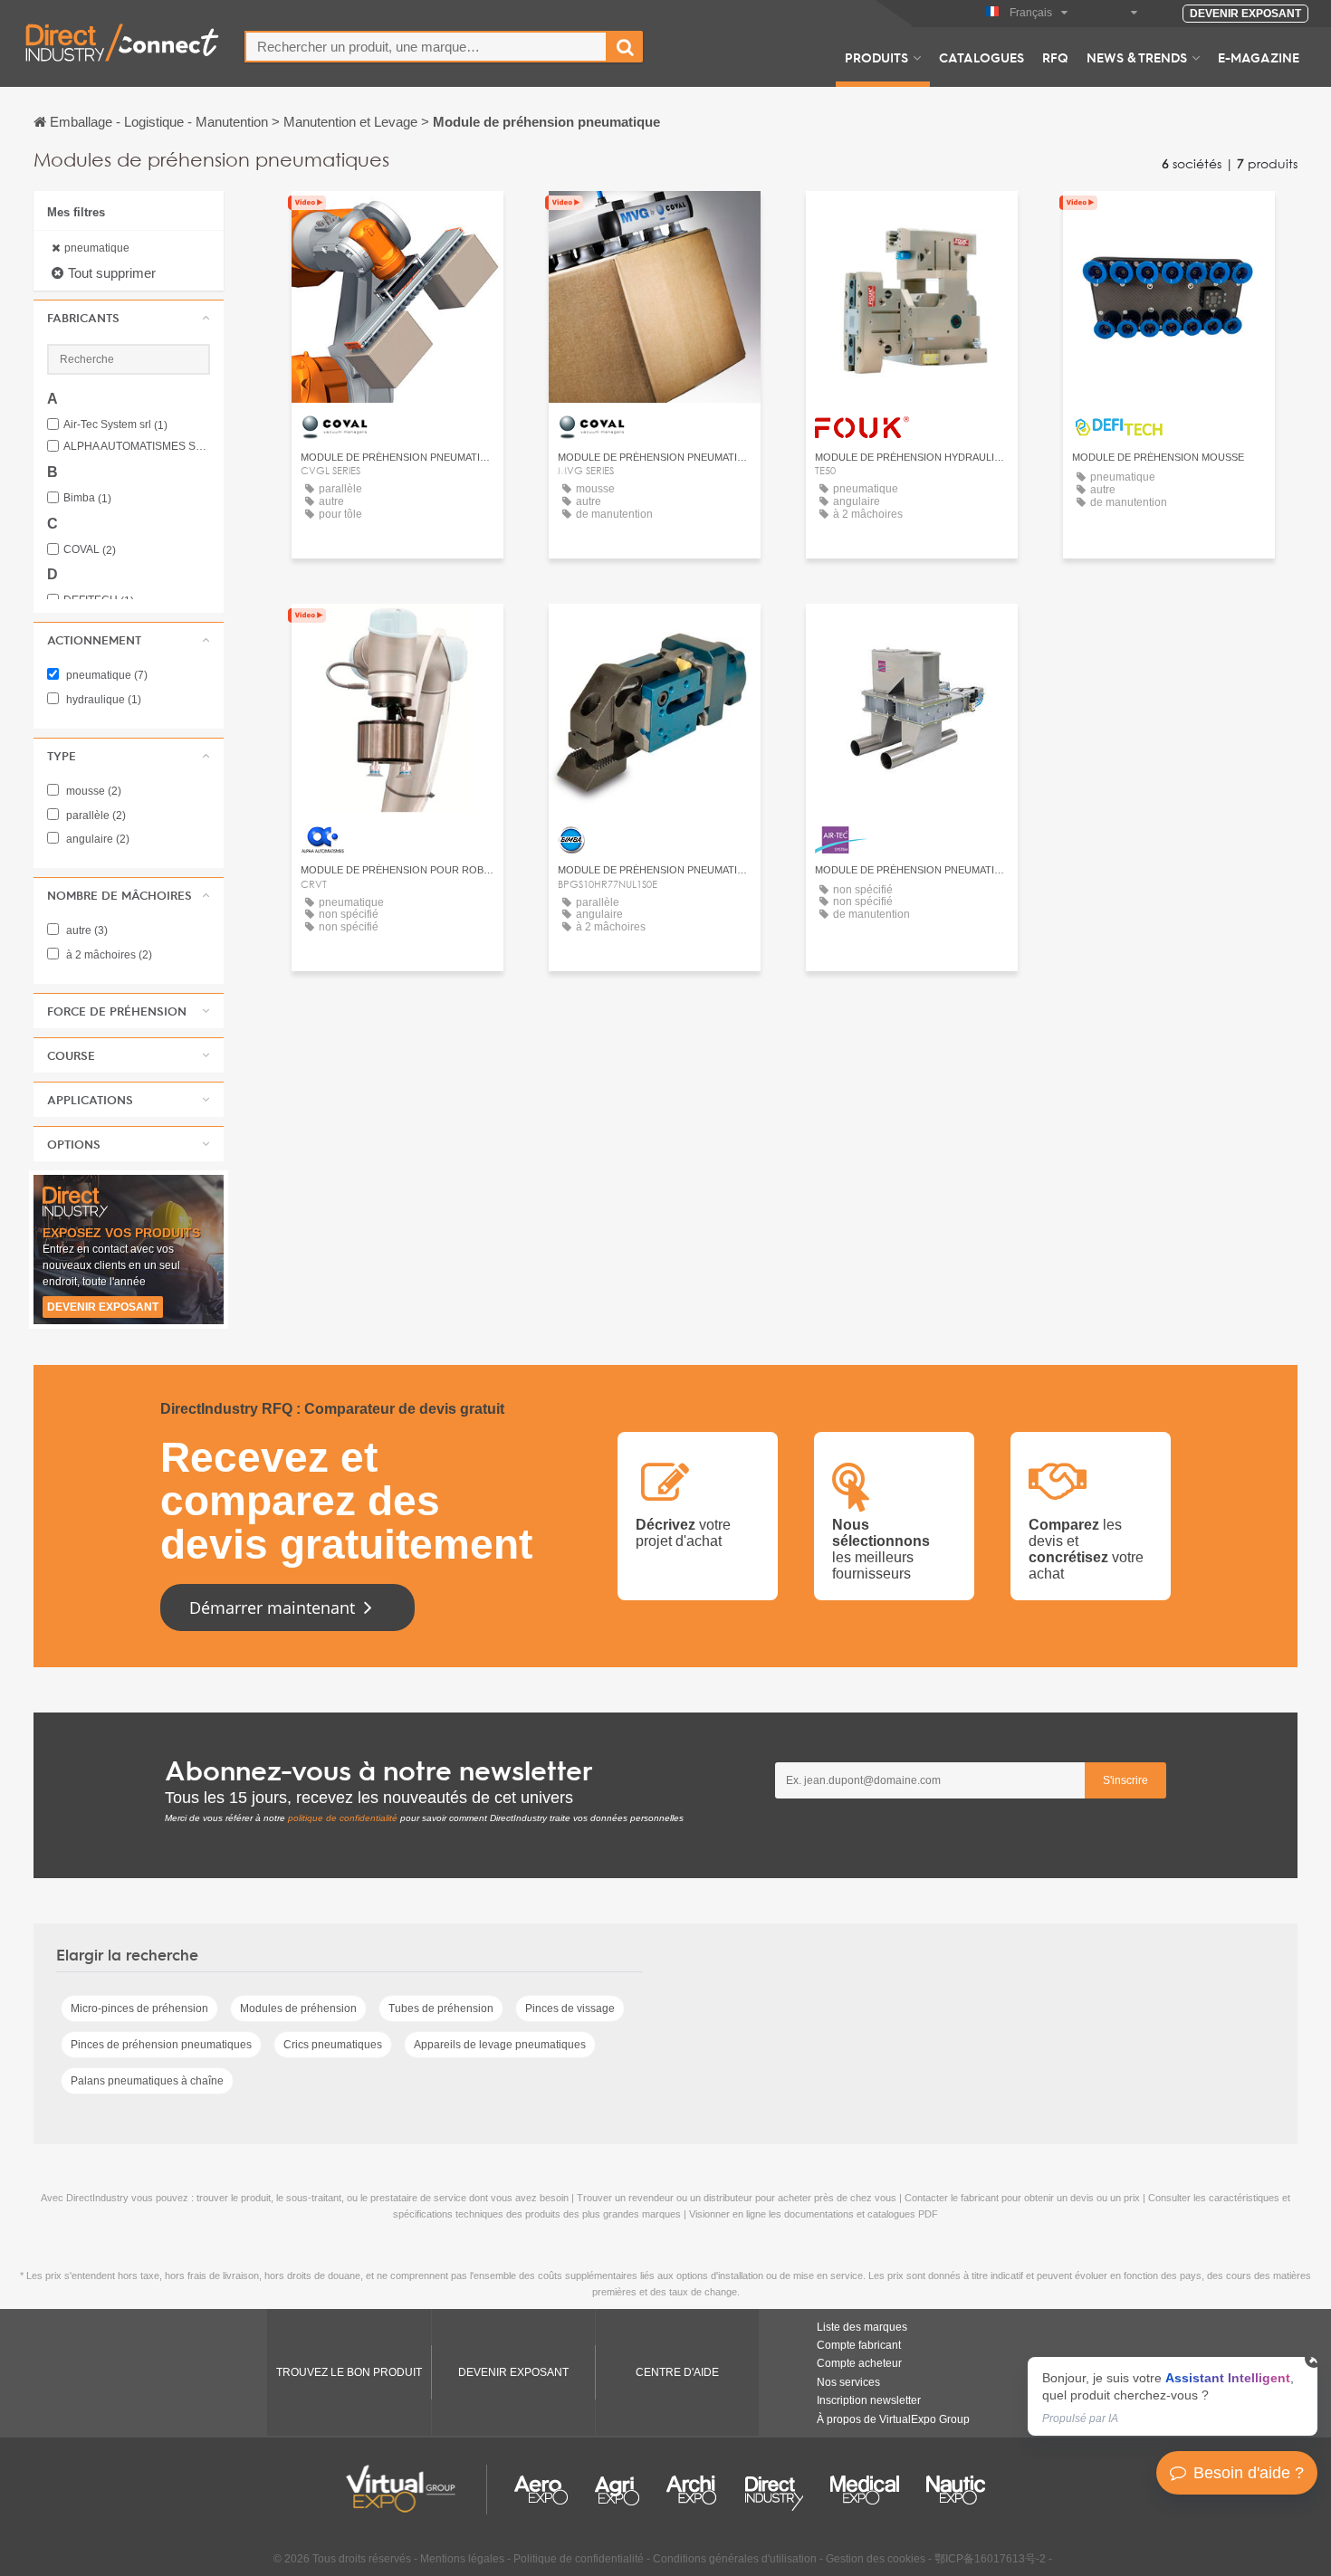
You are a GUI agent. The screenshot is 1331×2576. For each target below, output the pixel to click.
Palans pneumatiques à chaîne (147, 2081)
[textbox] (426, 47)
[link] (1173, 2396)
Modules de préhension (298, 2008)
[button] (129, 318)
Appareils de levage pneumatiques (500, 2045)
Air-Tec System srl (115, 425)
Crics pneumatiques (333, 2045)
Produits (876, 57)
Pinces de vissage (570, 2008)
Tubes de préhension (441, 2008)
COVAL (90, 550)
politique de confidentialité (343, 1818)
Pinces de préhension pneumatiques (161, 2045)
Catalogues (981, 57)
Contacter (912, 221)
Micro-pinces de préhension (139, 2008)
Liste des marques (862, 2327)
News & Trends (1137, 57)
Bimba (87, 498)
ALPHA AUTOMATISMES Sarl (137, 447)
